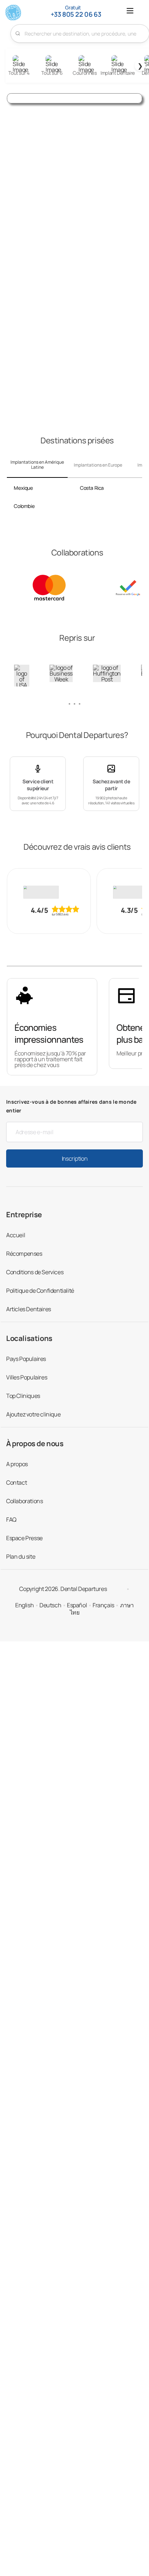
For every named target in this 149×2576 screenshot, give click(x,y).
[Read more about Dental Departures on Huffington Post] (107, 673)
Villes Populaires (27, 1377)
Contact (16, 1482)
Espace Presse (24, 1538)
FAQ (11, 1519)
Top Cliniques (23, 1396)
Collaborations (24, 1501)
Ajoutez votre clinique (33, 1414)
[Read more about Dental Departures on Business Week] (61, 673)
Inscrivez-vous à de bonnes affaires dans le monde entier (71, 1106)
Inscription (74, 1158)
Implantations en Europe (98, 465)
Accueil (16, 1235)
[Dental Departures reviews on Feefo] (49, 892)
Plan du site (21, 1556)
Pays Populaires (26, 1359)
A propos (17, 1464)
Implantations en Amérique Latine (37, 465)
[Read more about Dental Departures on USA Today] (22, 679)
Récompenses (24, 1254)
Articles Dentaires (29, 1309)
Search (18, 33)
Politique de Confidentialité (40, 1291)
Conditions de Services (35, 1272)
